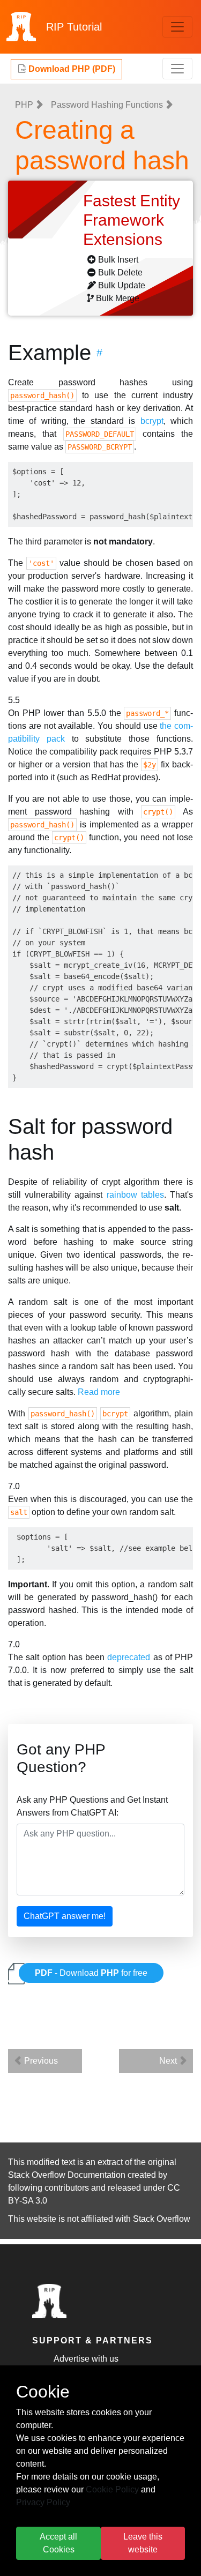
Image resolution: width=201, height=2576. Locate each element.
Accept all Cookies (58, 2543)
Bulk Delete (120, 272)
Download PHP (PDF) (71, 69)
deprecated (129, 1657)
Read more (99, 1392)
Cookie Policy (112, 2489)
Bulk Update (122, 285)
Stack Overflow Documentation (67, 2175)
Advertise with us (86, 2359)
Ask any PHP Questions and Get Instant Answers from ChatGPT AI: (92, 1806)
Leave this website (143, 2543)
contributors (67, 2188)
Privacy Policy (43, 2502)
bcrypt (152, 421)
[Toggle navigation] (177, 27)
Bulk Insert (118, 260)
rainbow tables (135, 1195)
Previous (40, 2061)
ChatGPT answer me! (65, 1916)
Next (169, 2061)
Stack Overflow (162, 2219)
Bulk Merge (118, 298)
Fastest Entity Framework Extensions (132, 220)
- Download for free (91, 1973)
